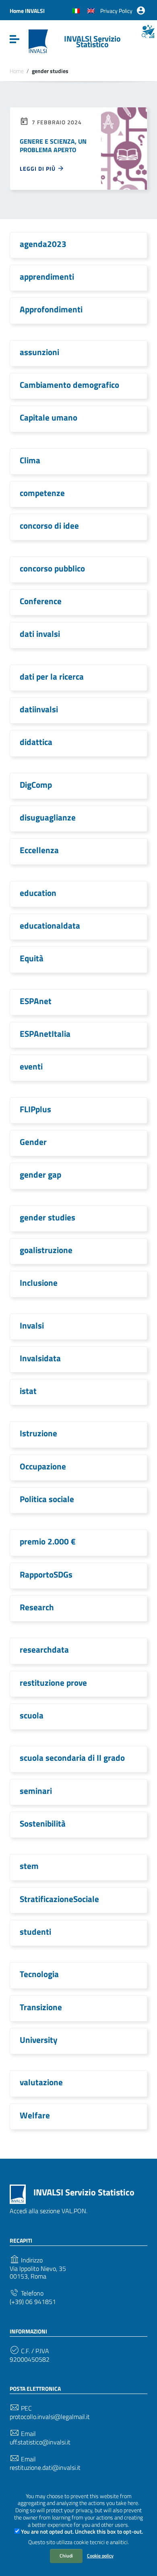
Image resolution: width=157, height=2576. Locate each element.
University (39, 2040)
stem (29, 1866)
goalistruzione (46, 1250)
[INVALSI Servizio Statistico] (38, 41)
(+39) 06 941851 (33, 2302)
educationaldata (50, 925)
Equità (32, 958)
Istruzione (38, 1433)
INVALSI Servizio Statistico (92, 41)
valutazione (41, 2082)
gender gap (40, 1174)
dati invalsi (40, 634)
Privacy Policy (116, 11)
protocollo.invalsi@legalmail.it (50, 2417)
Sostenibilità (43, 1823)
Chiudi (66, 2556)
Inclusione (39, 1283)
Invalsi (32, 1325)
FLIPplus (35, 1109)
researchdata (44, 1649)
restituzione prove (53, 1682)
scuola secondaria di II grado (72, 1758)
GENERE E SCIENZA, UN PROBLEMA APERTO (53, 145)
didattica (36, 742)
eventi (31, 1066)
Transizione (41, 2007)
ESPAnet (36, 1001)
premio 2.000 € (48, 1541)
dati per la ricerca (52, 676)
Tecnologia (39, 1974)
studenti (35, 1931)
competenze (42, 493)
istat (28, 1391)
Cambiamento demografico (69, 385)
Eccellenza (39, 850)
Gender (33, 1142)
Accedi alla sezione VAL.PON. (49, 2211)
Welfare (35, 2115)
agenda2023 (43, 244)
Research (37, 1607)
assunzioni (39, 352)
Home (17, 71)
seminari (36, 1791)
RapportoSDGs (46, 1574)
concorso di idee (49, 525)
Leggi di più (38, 168)
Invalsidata (40, 1358)
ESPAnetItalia (45, 1034)
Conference (41, 601)
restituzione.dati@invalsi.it (45, 2468)
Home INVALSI (27, 11)
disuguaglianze (48, 817)
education (38, 893)
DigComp (36, 785)
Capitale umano (49, 417)
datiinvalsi (39, 709)
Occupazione (43, 1466)
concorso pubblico (52, 568)
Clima (30, 460)
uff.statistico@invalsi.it (40, 2442)
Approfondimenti (51, 309)
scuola (32, 1715)
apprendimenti (47, 276)
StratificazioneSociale (59, 1899)
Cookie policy (100, 2556)
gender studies (48, 1217)
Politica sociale (47, 1499)
